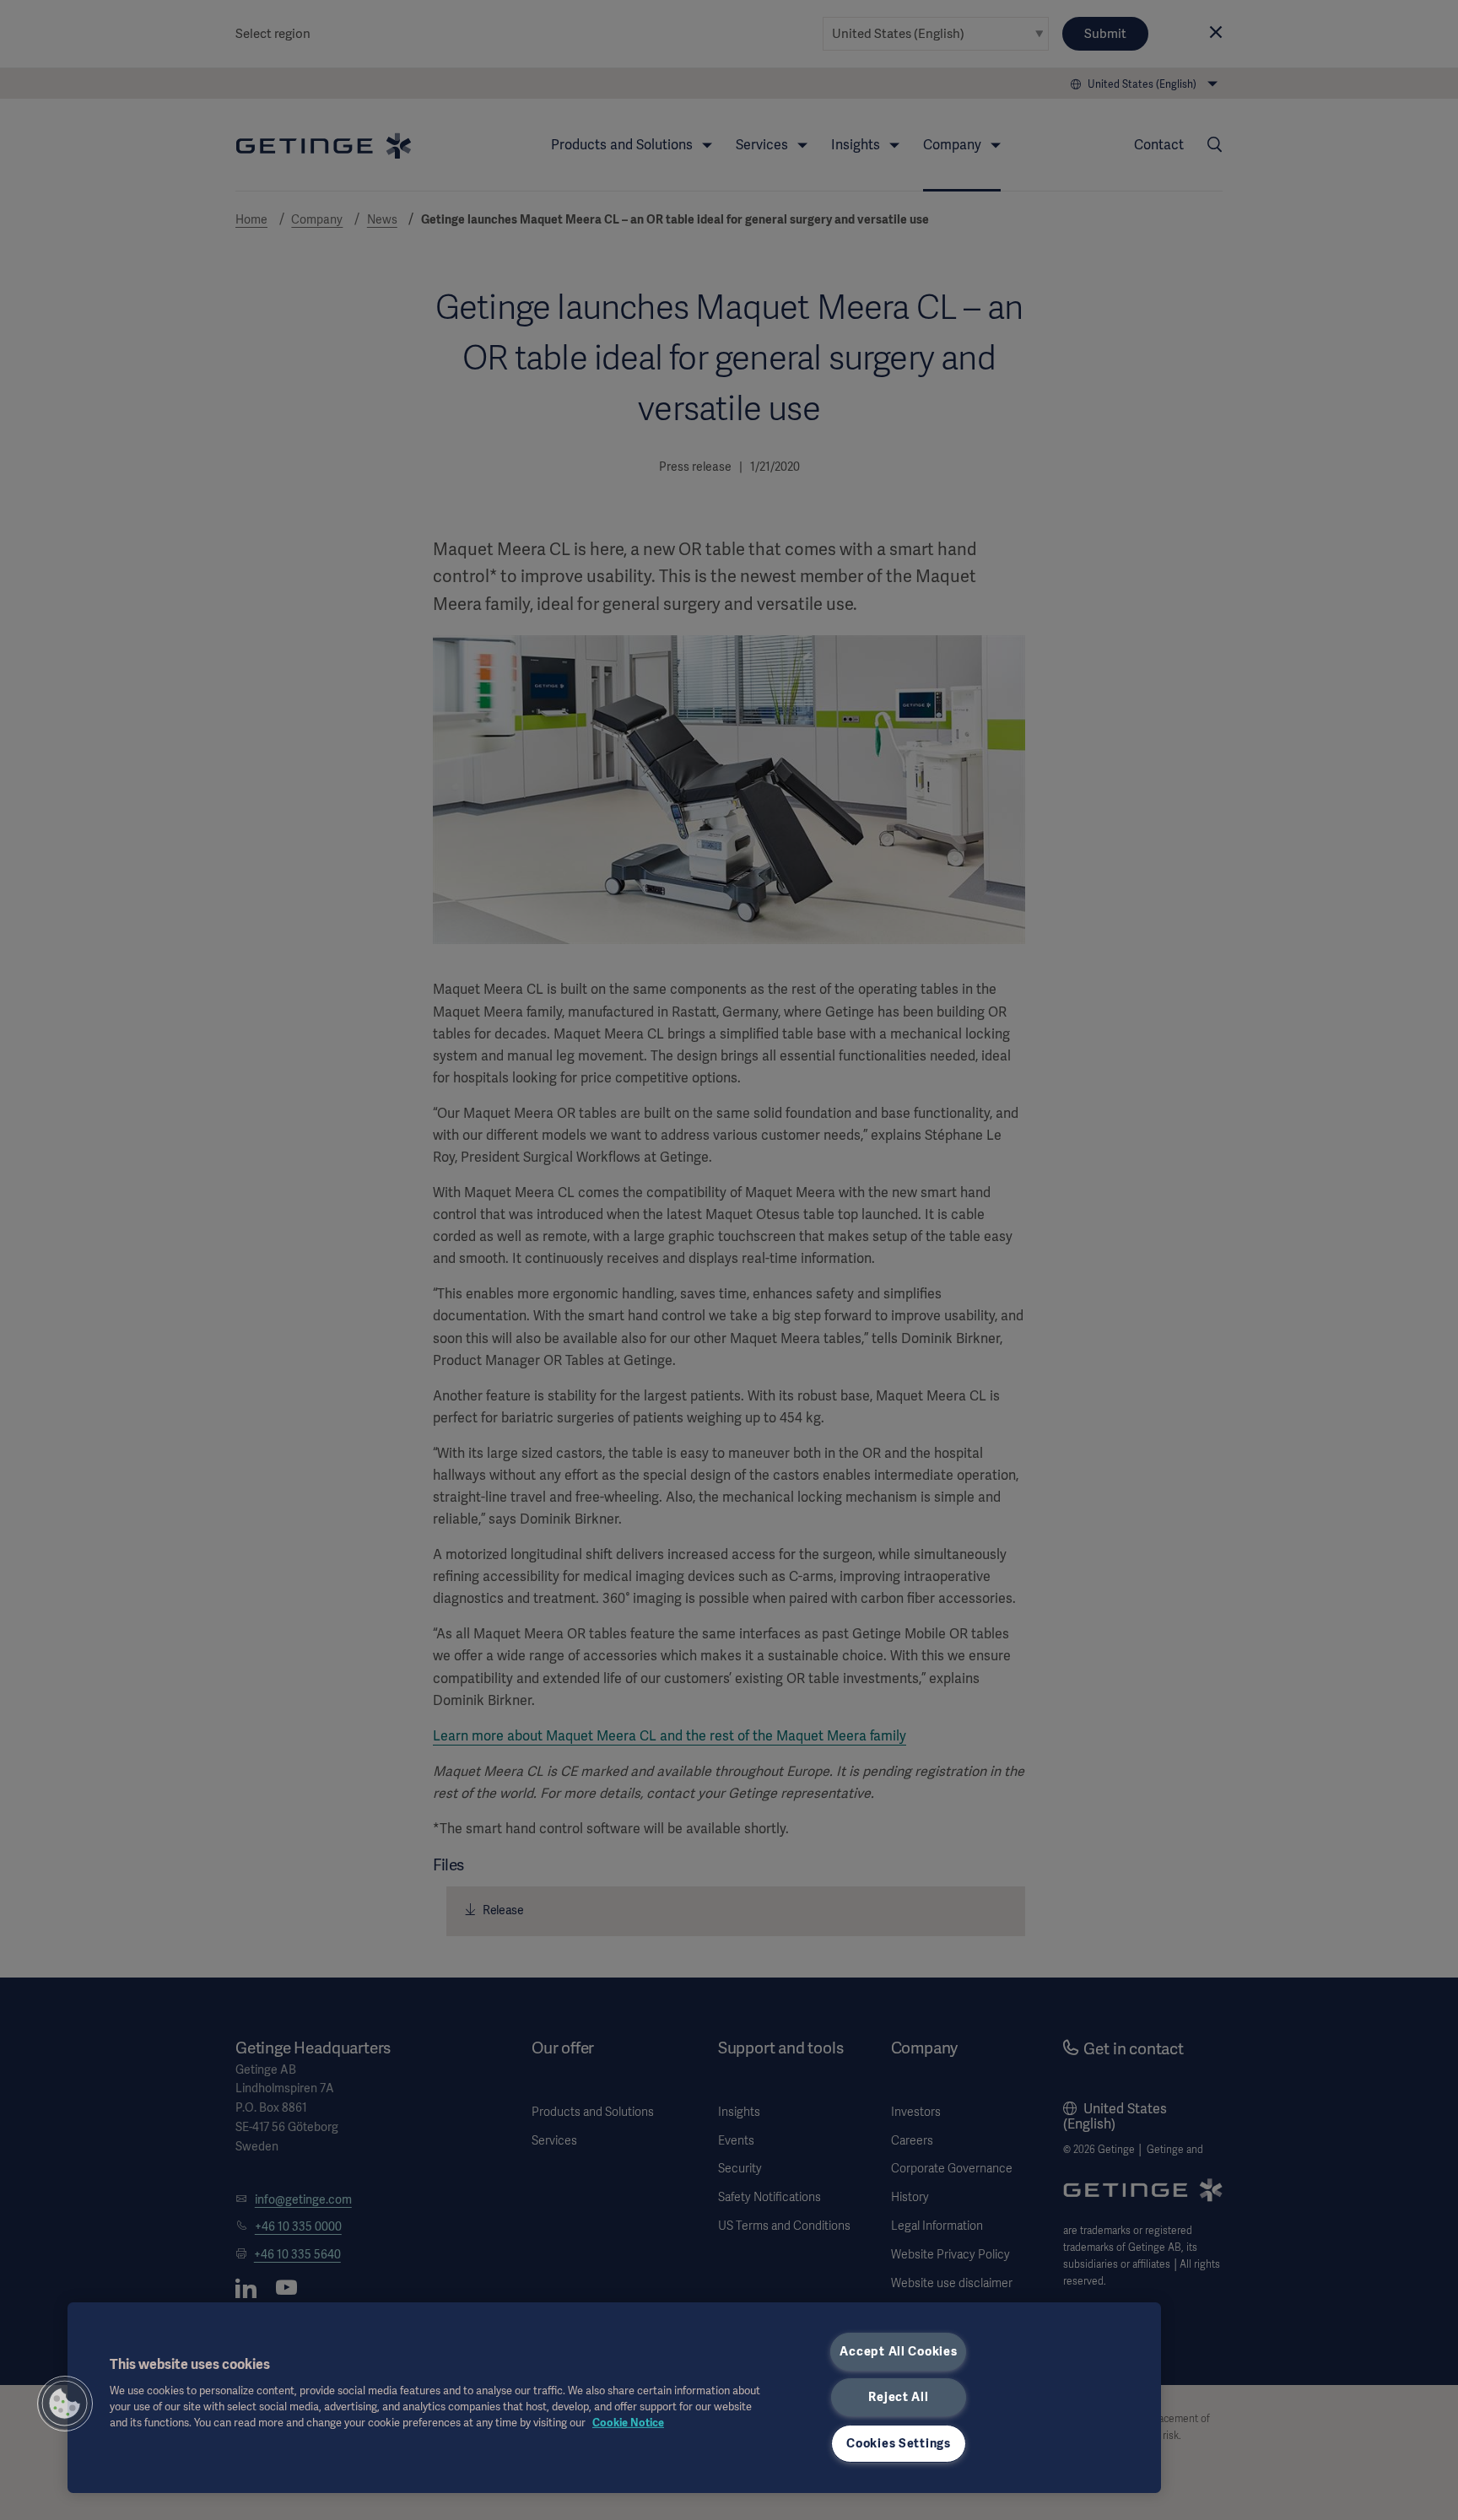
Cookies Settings (899, 2443)
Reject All (898, 2397)
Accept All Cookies (898, 2351)
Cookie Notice (628, 2423)
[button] (65, 2404)
